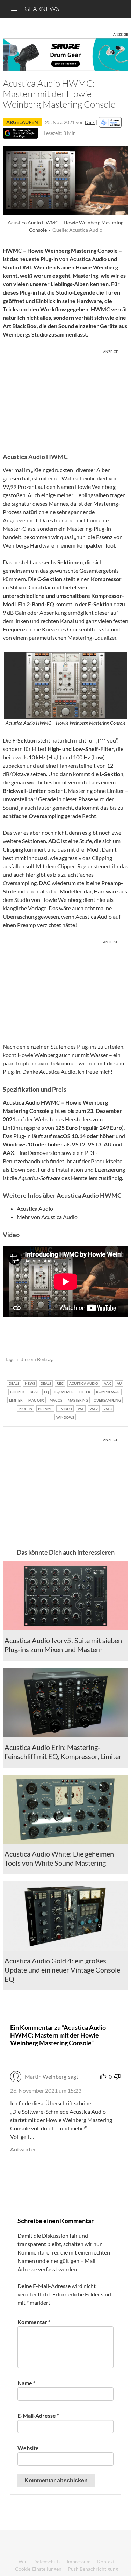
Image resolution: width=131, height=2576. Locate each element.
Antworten (23, 2149)
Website (28, 2448)
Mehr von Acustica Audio (47, 1217)
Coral (35, 587)
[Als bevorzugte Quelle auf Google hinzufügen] (20, 133)
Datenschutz (47, 2561)
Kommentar (34, 2322)
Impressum (79, 2561)
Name (26, 2383)
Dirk (90, 122)
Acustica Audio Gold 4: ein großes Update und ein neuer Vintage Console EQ (62, 1970)
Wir (23, 2561)
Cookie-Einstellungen (38, 2569)
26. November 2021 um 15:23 (46, 2090)
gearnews (42, 9)
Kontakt (106, 2561)
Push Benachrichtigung (93, 2569)
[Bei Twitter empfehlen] (114, 1359)
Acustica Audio (35, 1209)
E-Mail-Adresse (38, 2415)
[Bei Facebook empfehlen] (88, 1359)
